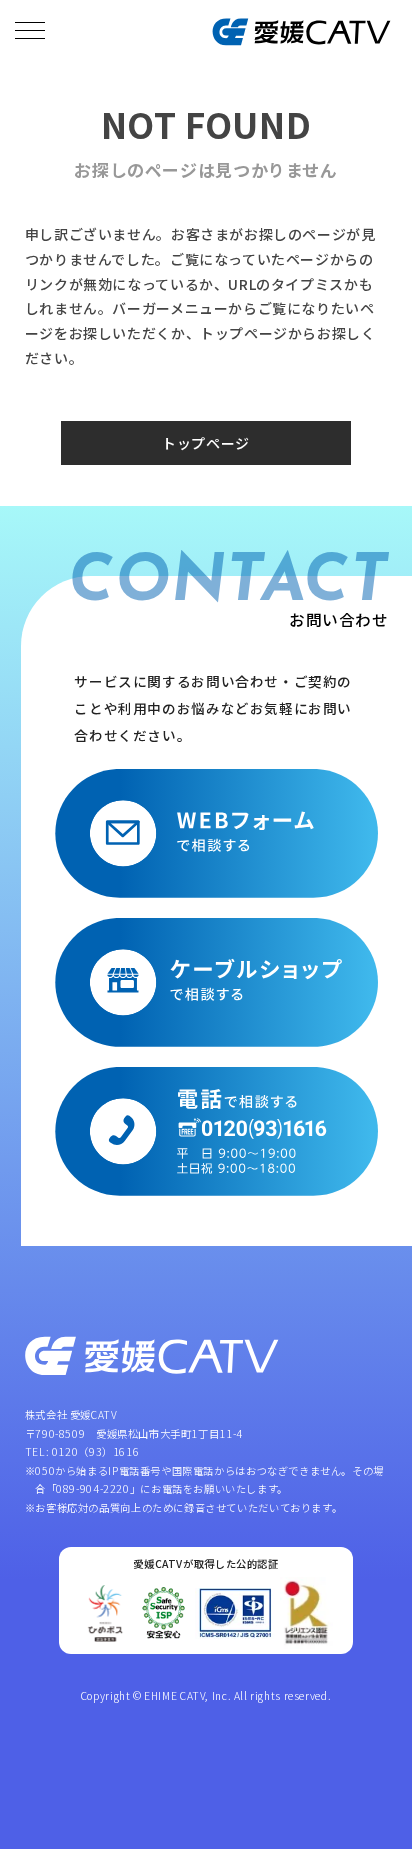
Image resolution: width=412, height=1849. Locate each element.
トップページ (206, 443)
